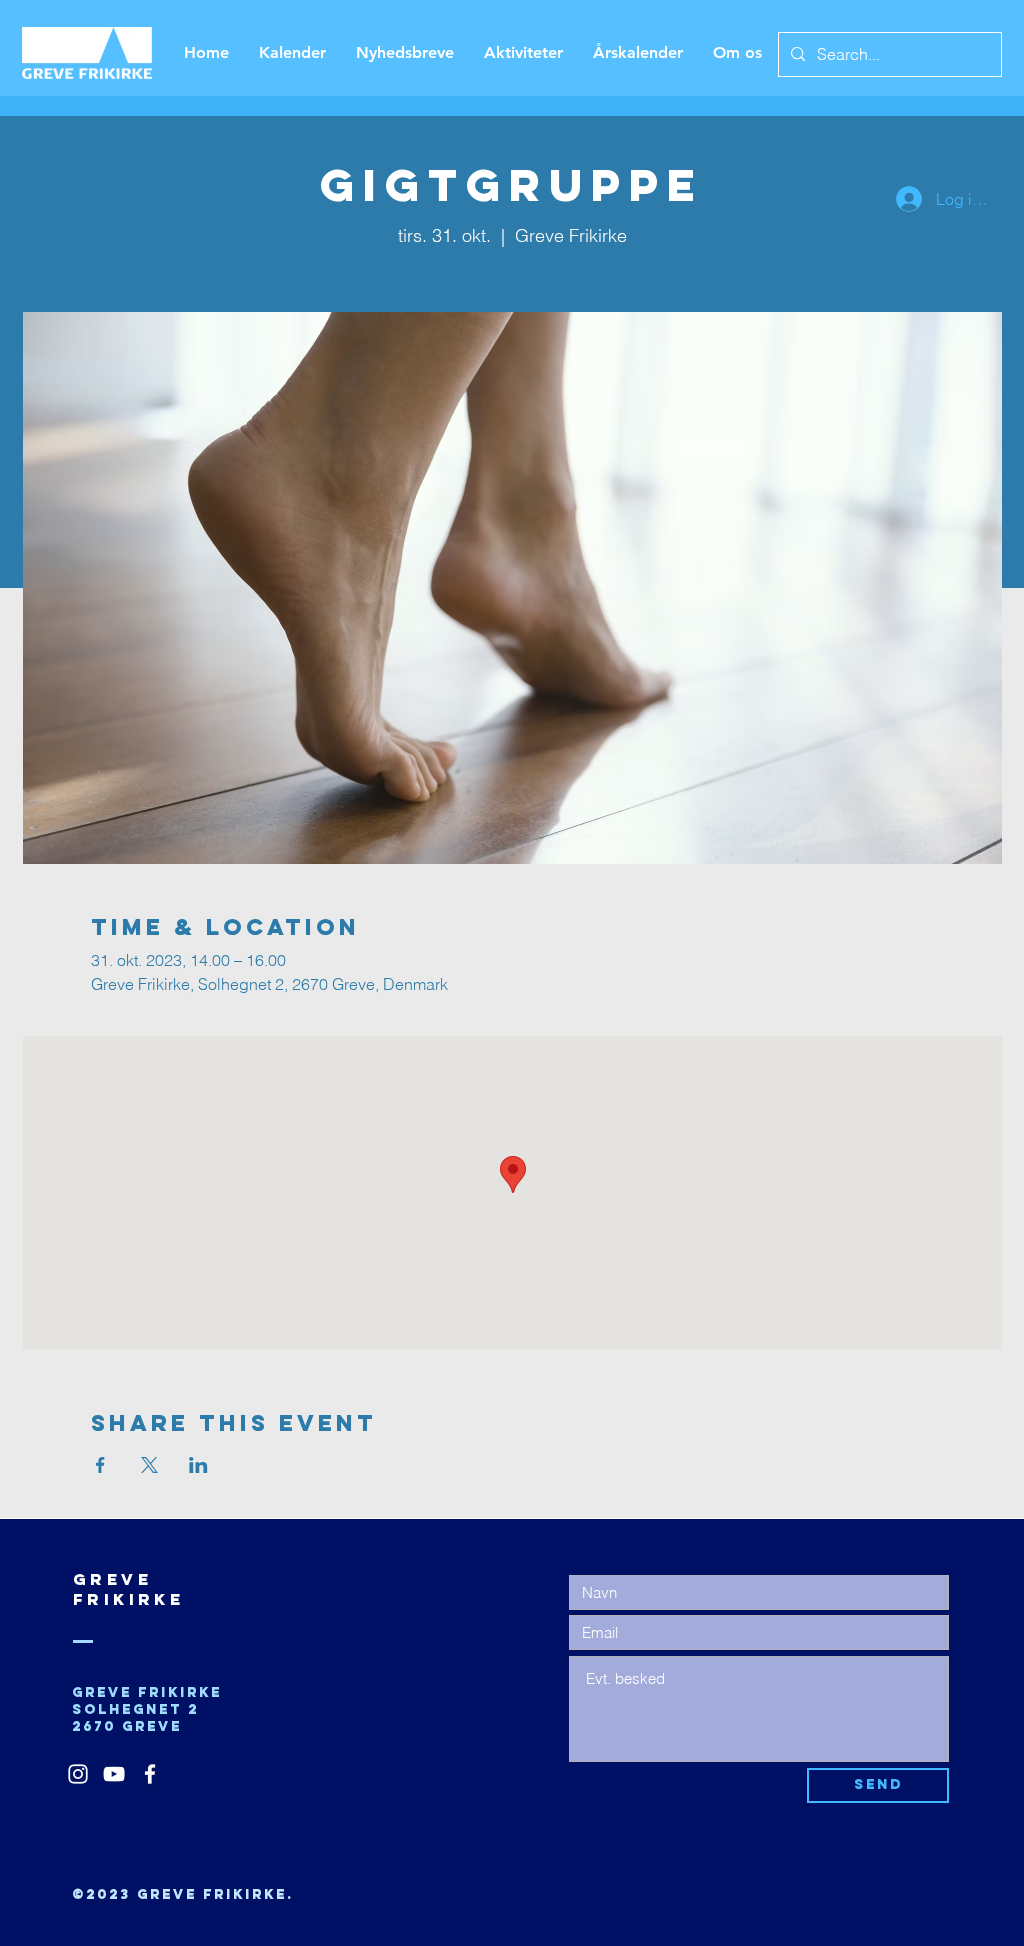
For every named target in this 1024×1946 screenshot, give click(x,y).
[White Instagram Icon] (78, 1774)
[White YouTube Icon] (114, 1774)
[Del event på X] (149, 1465)
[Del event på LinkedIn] (198, 1465)
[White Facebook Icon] (150, 1774)
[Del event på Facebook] (100, 1465)
